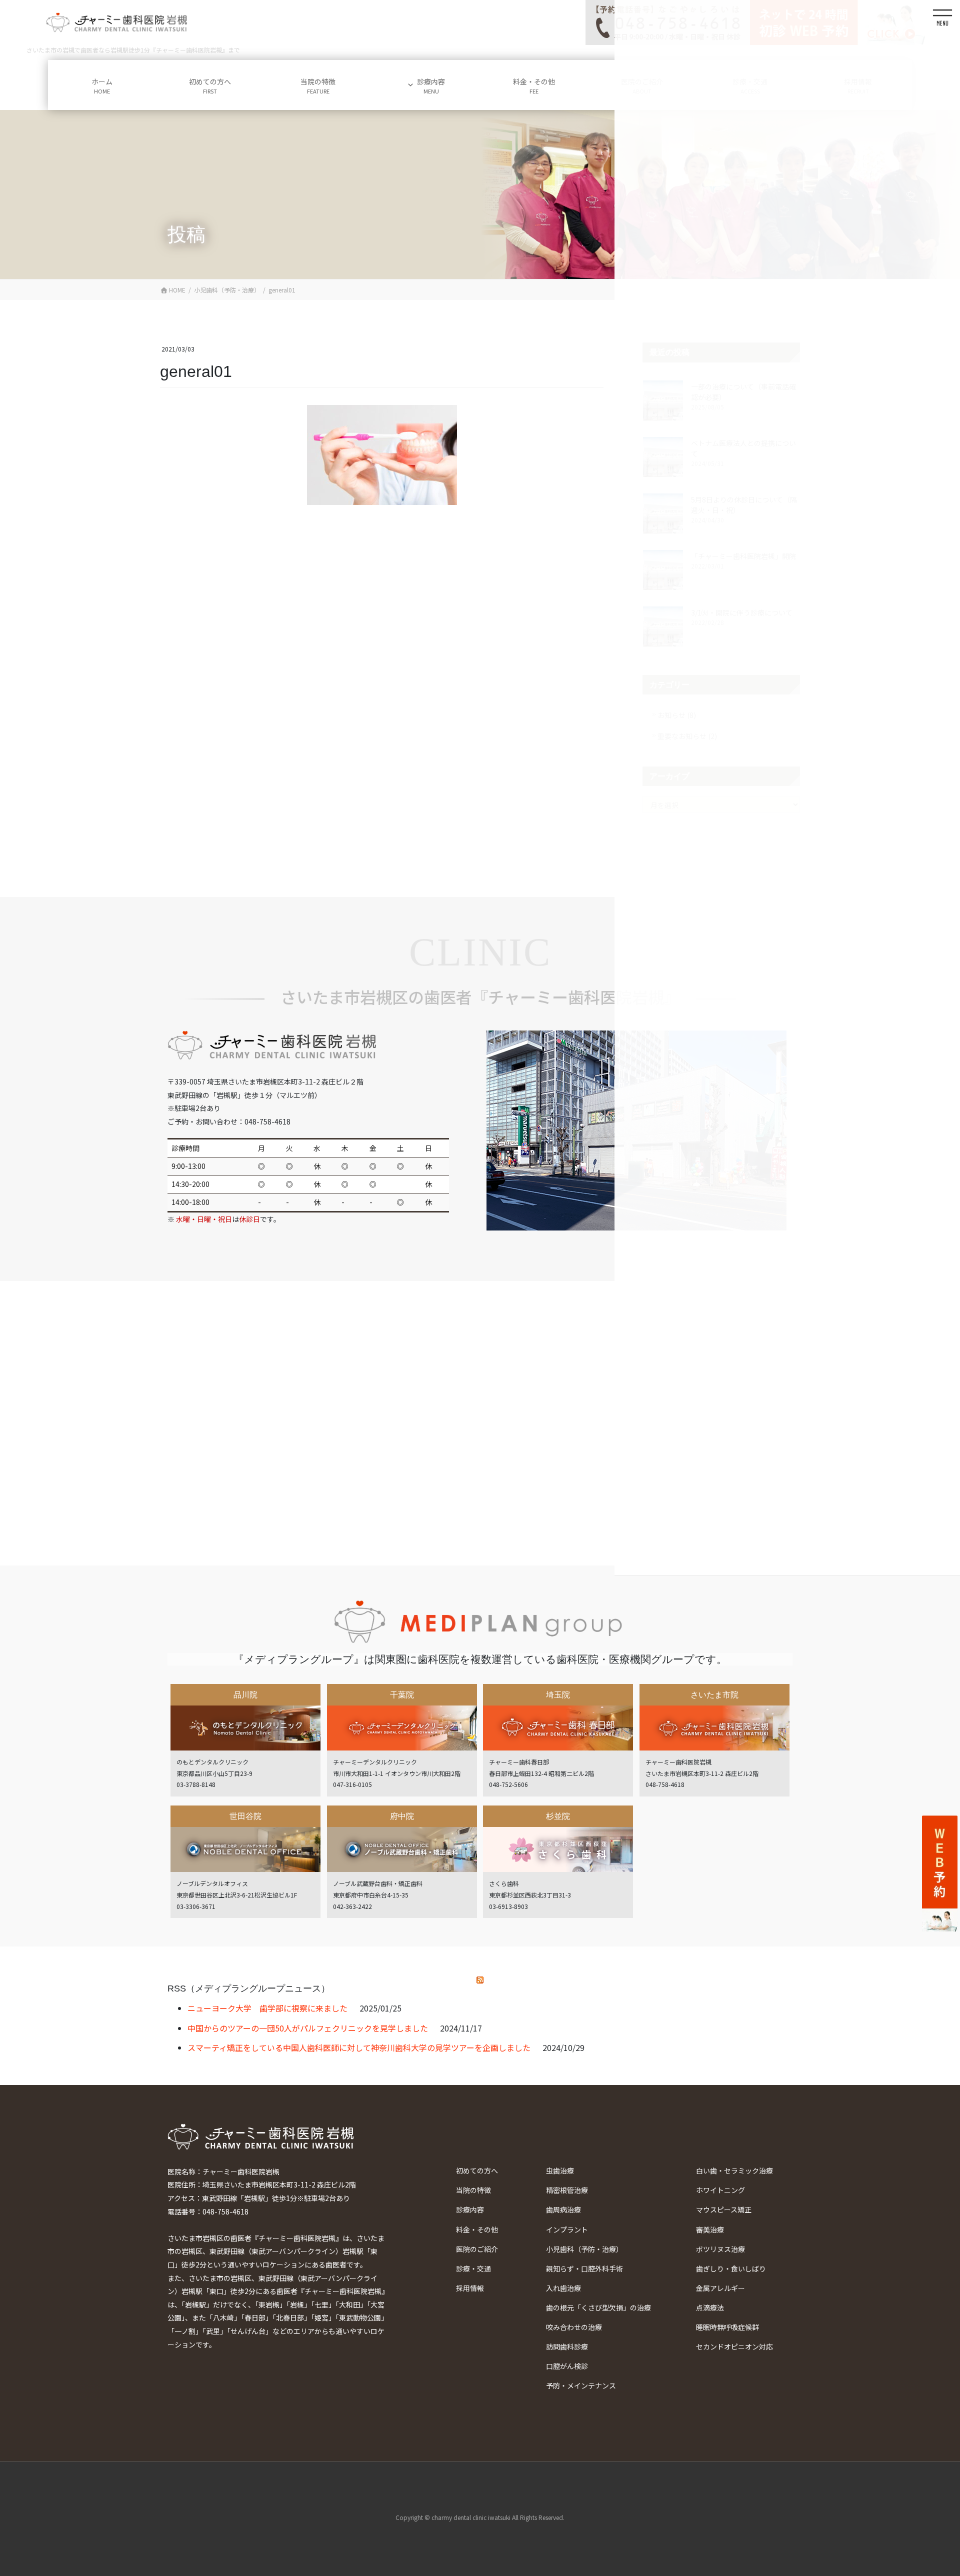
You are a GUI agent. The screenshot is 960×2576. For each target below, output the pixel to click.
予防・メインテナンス (581, 2385)
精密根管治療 (567, 2190)
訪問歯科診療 (567, 2346)
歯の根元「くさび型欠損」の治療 (598, 2307)
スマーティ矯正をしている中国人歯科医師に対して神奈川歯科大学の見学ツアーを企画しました (359, 2047)
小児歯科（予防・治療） (584, 2249)
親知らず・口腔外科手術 (584, 2268)
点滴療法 (710, 2307)
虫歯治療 (560, 2170)
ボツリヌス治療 (720, 2249)
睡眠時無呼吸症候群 (727, 2327)
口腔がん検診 (567, 2366)
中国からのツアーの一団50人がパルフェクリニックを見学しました (308, 2028)
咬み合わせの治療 (574, 2327)
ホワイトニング (720, 2190)
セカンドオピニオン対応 (734, 2346)
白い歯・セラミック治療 (734, 2170)
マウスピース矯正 (724, 2209)
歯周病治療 (563, 2209)
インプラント (567, 2229)
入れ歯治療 (563, 2288)
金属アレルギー (720, 2288)
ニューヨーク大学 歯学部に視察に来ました (267, 2008)
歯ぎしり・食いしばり (731, 2268)
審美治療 (710, 2229)
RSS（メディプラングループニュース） (249, 1988)
